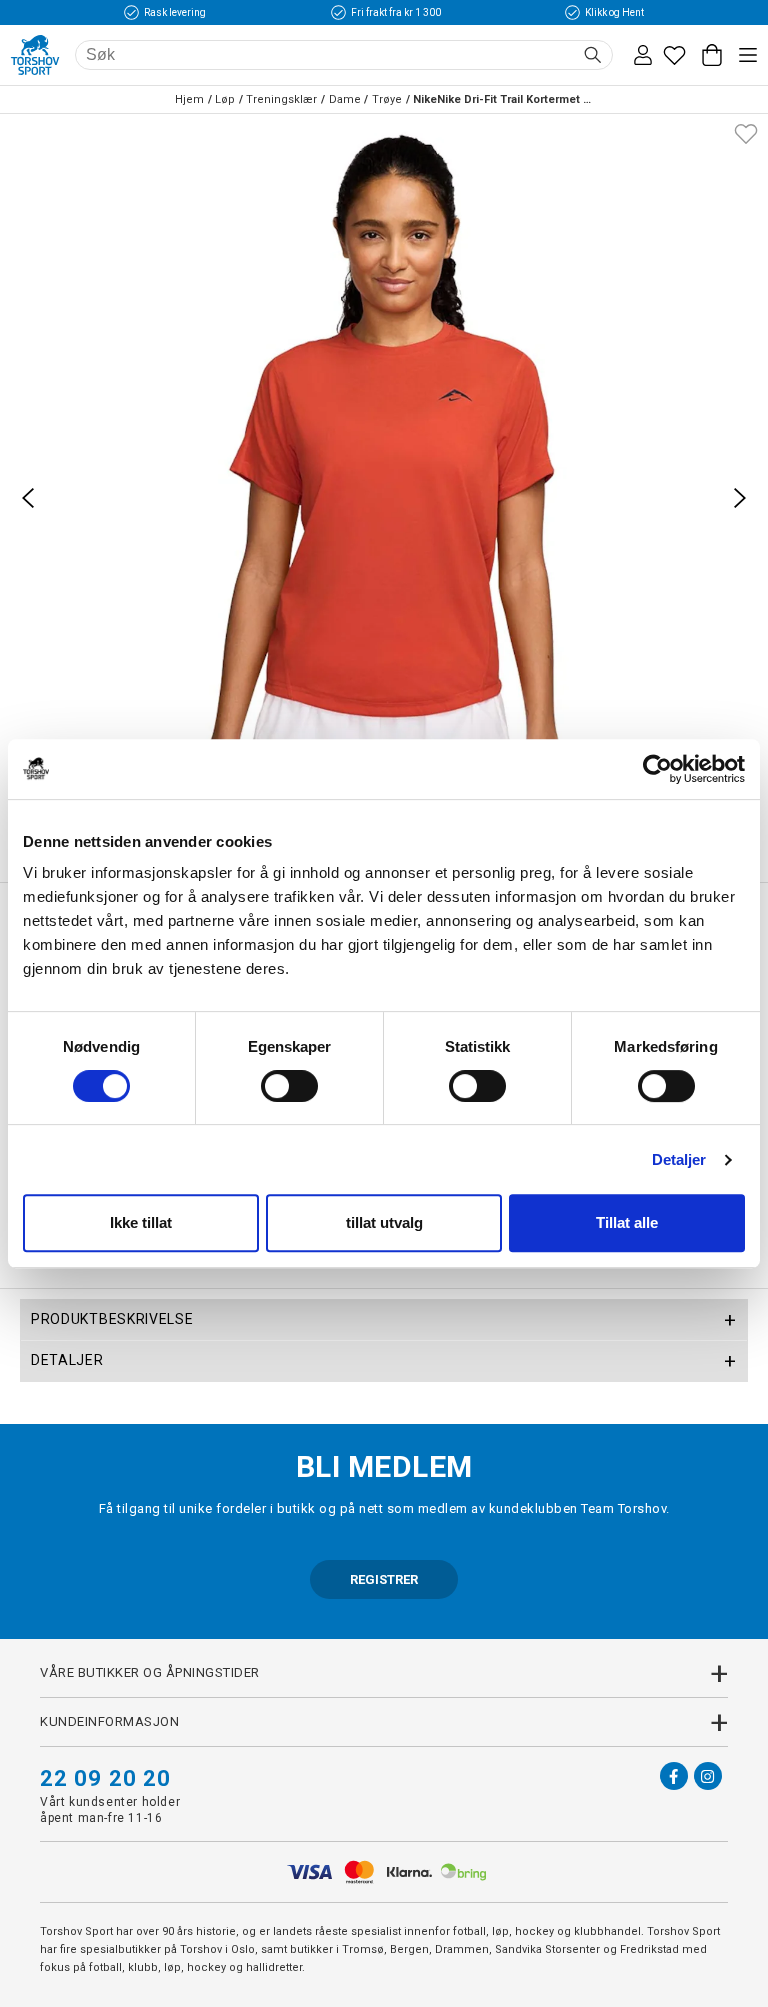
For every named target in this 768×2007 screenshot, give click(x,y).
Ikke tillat (141, 1222)
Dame (345, 99)
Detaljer (679, 1159)
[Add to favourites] (746, 132)
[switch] (289, 1086)
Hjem (189, 99)
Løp (225, 99)
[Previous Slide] (28, 498)
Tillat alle (627, 1222)
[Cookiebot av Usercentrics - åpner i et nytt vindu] (657, 769)
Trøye (387, 99)
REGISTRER (384, 1579)
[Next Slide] (740, 498)
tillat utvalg (384, 1222)
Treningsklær (281, 99)
